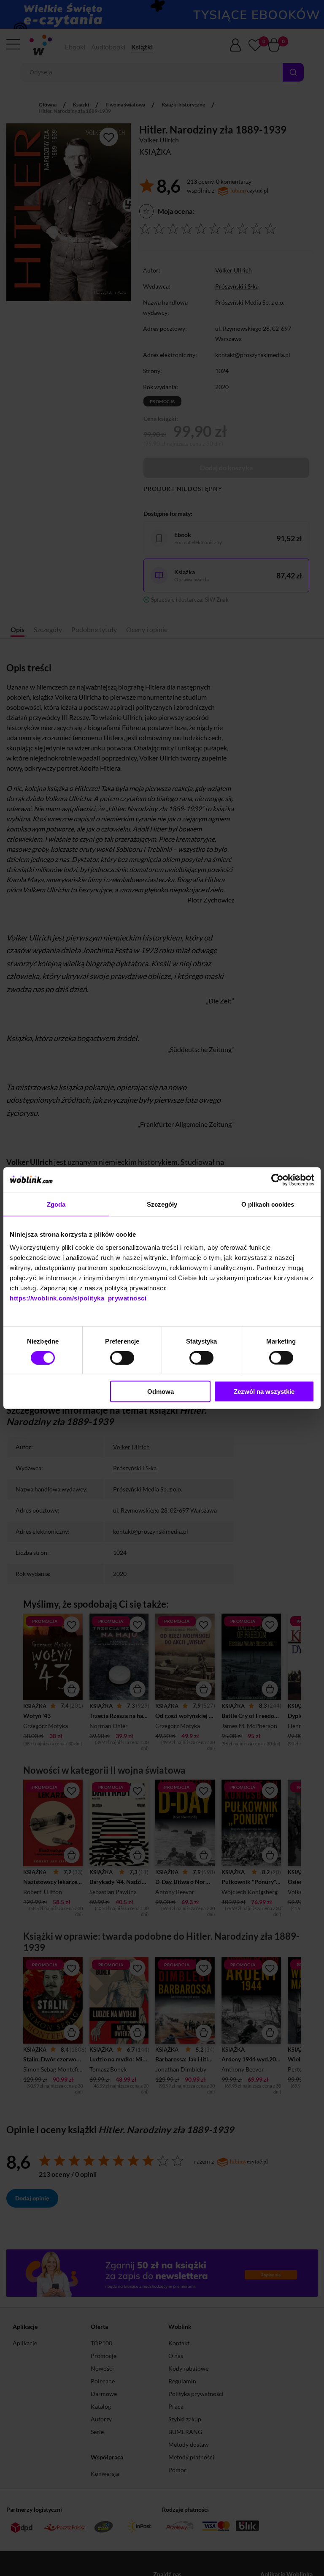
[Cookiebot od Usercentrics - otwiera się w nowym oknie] (277, 1180)
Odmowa (161, 1392)
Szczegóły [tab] (162, 1204)
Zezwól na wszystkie (264, 1392)
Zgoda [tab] (56, 1204)
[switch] (122, 1358)
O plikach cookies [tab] (268, 1204)
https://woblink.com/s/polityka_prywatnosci (78, 1298)
